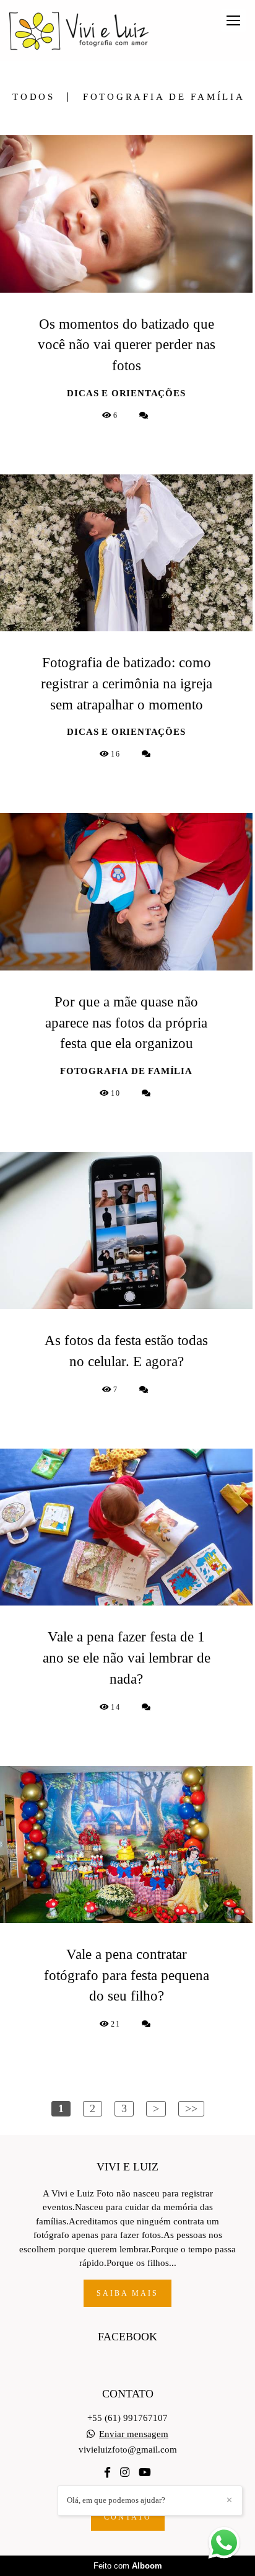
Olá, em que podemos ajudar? (116, 2500)
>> (191, 2108)
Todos (34, 97)
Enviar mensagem (134, 2434)
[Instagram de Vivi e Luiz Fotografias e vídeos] (125, 2473)
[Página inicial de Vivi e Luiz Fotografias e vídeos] (79, 31)
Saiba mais (127, 2293)
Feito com (128, 2566)
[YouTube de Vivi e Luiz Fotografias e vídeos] (145, 2473)
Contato (128, 2517)
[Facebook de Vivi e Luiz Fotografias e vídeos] (107, 2473)
